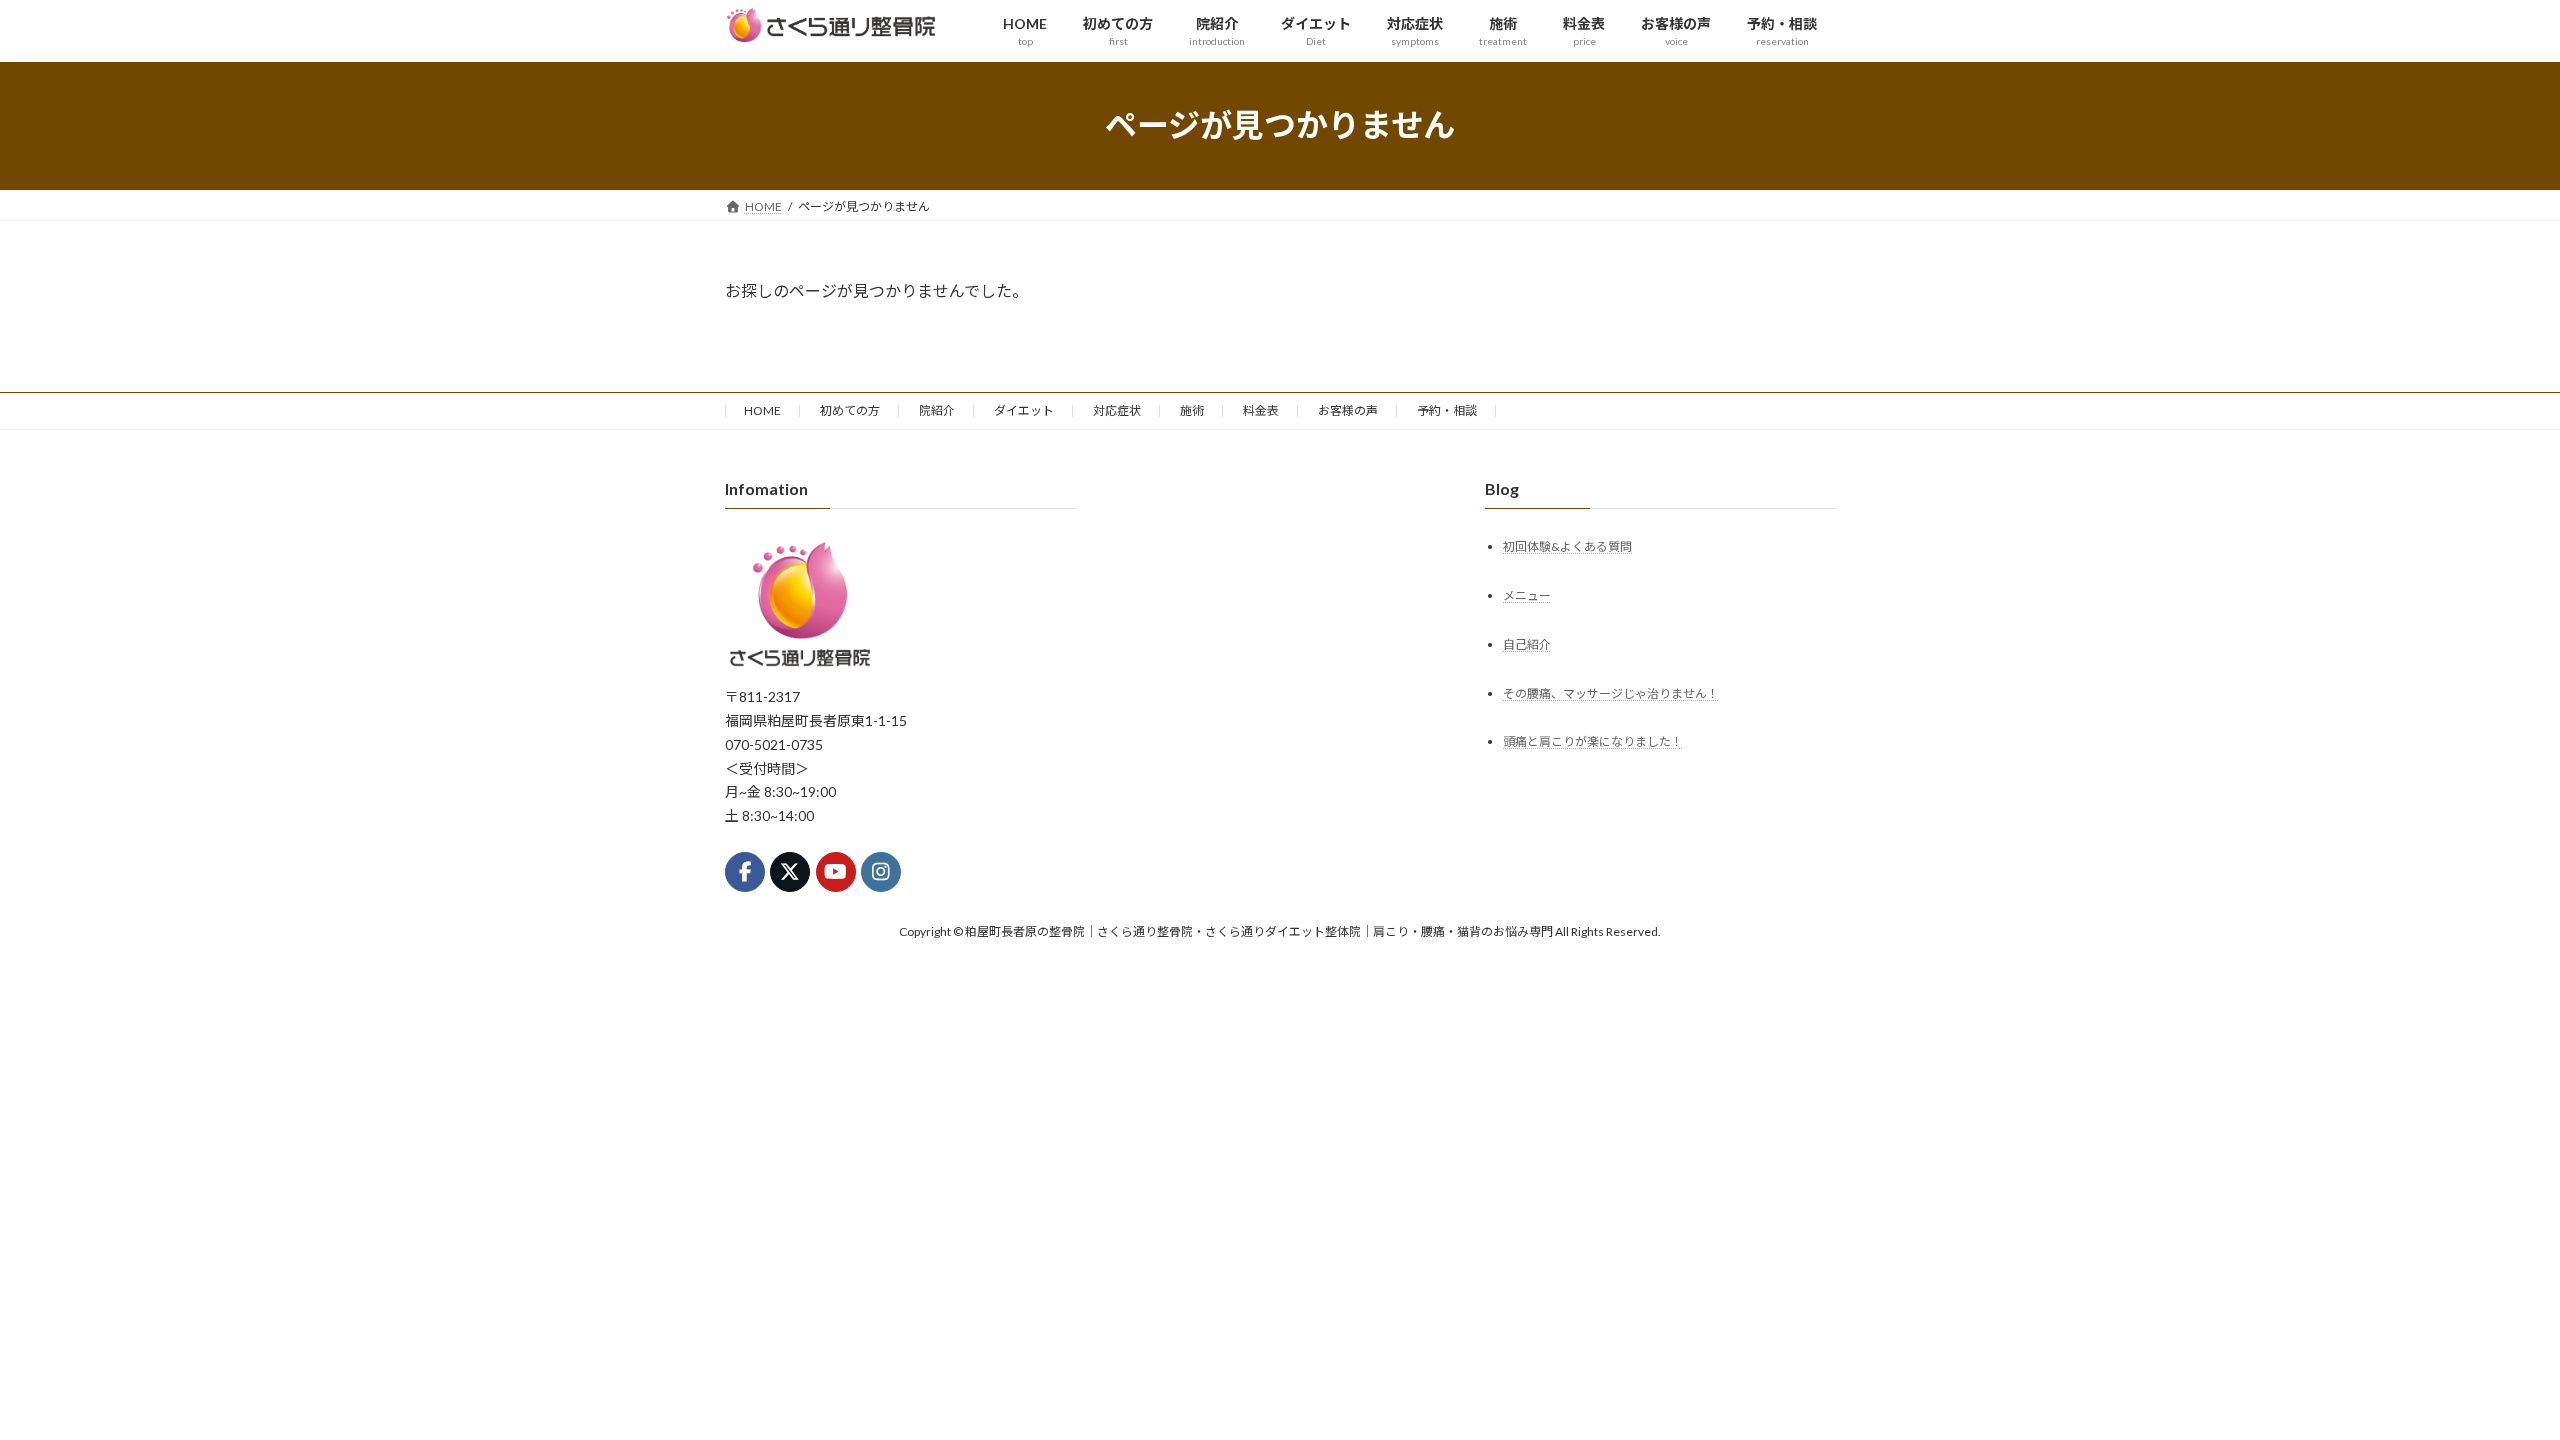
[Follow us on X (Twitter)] (790, 871)
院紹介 (937, 410)
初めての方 (850, 410)
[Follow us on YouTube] (836, 871)
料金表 (1261, 410)
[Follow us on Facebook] (745, 871)
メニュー (1527, 594)
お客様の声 (1348, 410)
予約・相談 (1447, 410)
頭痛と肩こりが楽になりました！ (1593, 741)
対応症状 (1117, 410)
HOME (762, 410)
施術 (1192, 410)
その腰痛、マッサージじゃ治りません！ (1611, 692)
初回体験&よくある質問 (1567, 545)
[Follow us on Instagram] (881, 871)
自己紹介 (1527, 643)
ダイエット (1024, 410)
